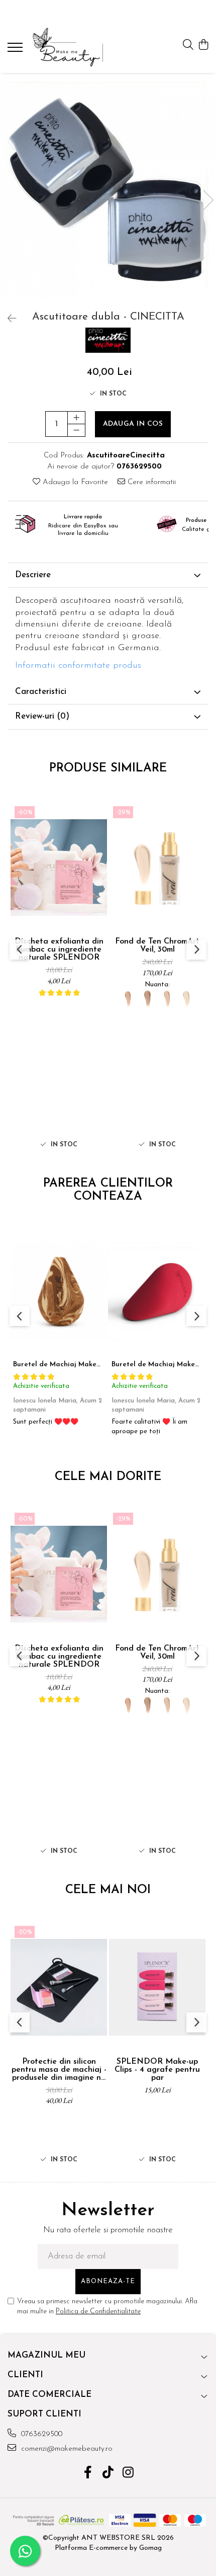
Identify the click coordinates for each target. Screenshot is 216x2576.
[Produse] (16, 50)
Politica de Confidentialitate (98, 2312)
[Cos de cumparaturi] (203, 46)
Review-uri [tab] (42, 716)
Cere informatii (150, 482)
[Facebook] (88, 2474)
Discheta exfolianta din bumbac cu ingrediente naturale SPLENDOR (59, 950)
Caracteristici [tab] (41, 692)
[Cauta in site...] (188, 46)
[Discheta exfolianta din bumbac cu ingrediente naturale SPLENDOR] (59, 867)
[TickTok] (108, 2474)
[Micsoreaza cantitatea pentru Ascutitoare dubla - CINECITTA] (76, 430)
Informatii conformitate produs (78, 666)
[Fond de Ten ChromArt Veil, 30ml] (157, 867)
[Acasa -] (68, 48)
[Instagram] (128, 2474)
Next (208, 200)
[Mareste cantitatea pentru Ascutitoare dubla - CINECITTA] (76, 418)
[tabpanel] (108, 190)
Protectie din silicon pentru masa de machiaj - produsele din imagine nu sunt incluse (59, 2070)
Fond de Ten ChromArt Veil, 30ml (157, 946)
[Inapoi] (8, 320)
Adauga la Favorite (74, 482)
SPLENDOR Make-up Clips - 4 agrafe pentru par (157, 2070)
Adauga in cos (133, 424)
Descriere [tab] (33, 575)
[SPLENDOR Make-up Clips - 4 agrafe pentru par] (157, 1987)
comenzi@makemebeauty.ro (66, 2449)
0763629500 (40, 2434)
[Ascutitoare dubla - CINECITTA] (108, 190)
